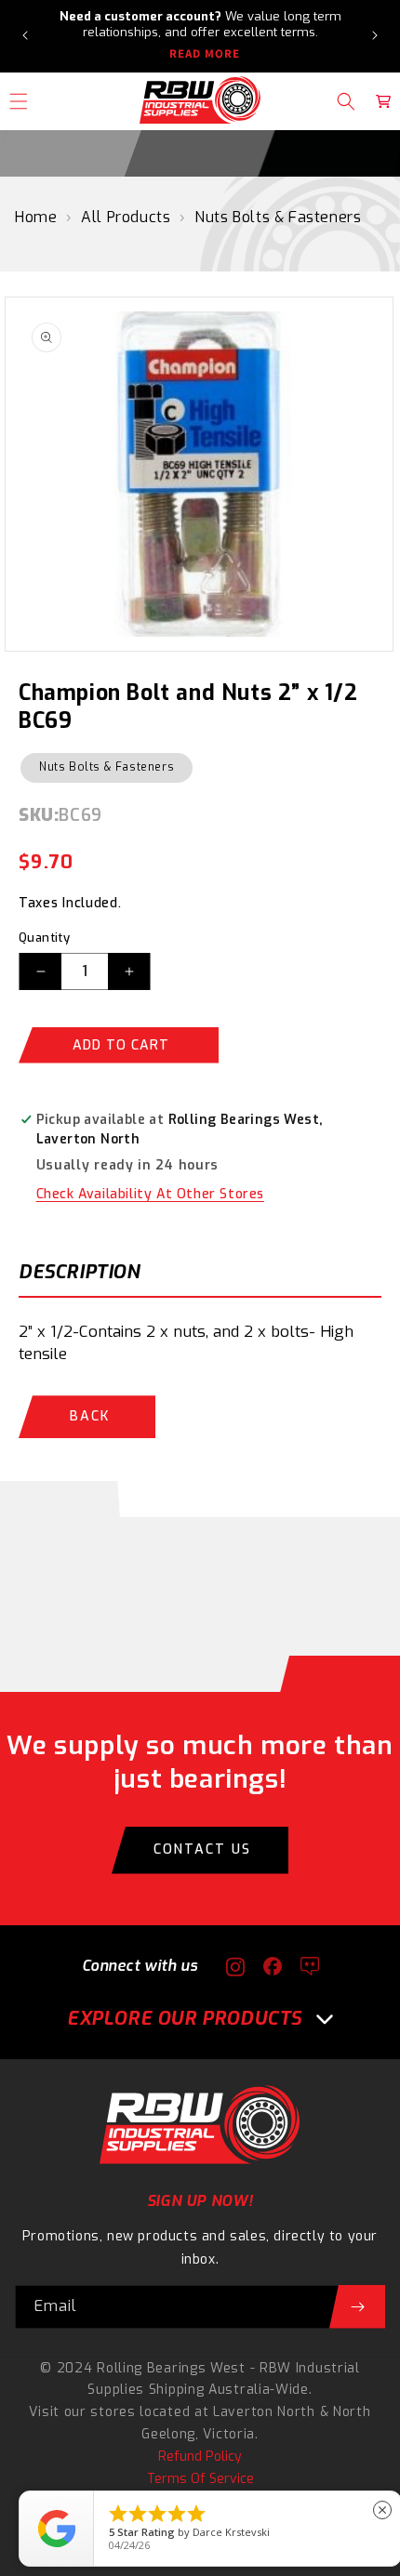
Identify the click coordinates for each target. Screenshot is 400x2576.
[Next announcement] (375, 35)
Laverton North (264, 2412)
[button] (346, 101)
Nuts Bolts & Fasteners (278, 217)
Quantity (44, 938)
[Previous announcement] (25, 35)
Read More (205, 54)
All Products (126, 217)
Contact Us (202, 1849)
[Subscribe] (357, 2307)
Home (36, 217)
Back (90, 1416)
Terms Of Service (200, 2479)
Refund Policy (200, 2457)
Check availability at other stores (150, 1194)
